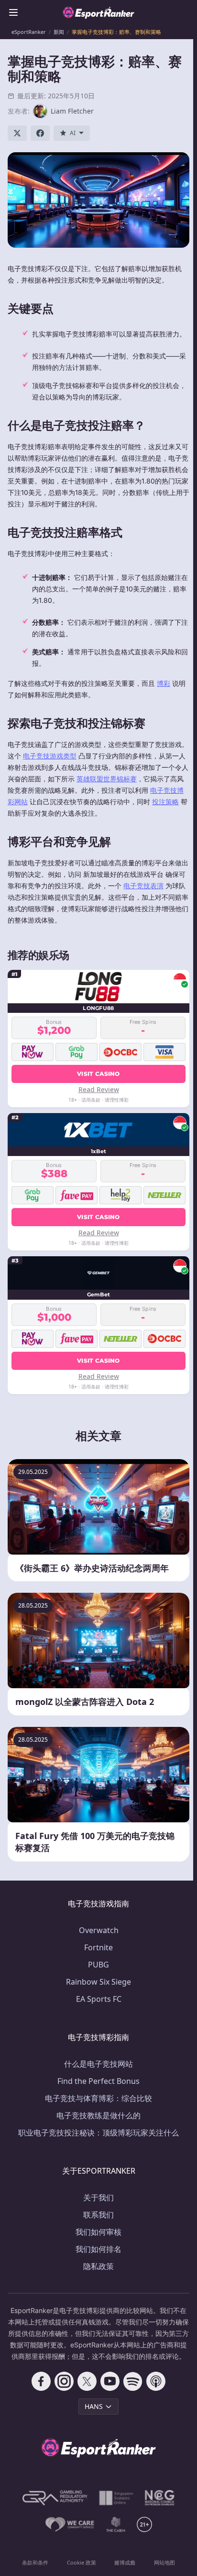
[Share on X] (17, 133)
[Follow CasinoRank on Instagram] (64, 2381)
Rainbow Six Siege (98, 1982)
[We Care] (70, 2524)
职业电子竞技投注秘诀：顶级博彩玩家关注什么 (98, 2133)
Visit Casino (98, 1074)
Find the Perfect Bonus (98, 2081)
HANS (94, 2406)
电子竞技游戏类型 (50, 756)
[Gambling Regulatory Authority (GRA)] (55, 2498)
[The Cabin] (116, 2524)
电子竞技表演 (143, 886)
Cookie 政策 (82, 2562)
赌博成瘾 (125, 2562)
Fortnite (98, 1947)
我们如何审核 (98, 2232)
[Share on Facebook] (40, 133)
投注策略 (165, 802)
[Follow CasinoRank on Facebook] (41, 2381)
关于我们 (98, 2197)
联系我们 (98, 2215)
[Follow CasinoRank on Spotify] (133, 2381)
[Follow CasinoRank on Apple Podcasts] (156, 2381)
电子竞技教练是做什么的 (98, 2115)
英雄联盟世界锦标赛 (107, 779)
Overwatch (99, 1930)
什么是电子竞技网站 (98, 2064)
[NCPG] (160, 2498)
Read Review (99, 1089)
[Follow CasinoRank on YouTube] (110, 2381)
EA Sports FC (99, 1999)
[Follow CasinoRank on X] (87, 2381)
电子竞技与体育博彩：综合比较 (98, 2098)
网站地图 (164, 2562)
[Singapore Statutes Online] (116, 2498)
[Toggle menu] (13, 12)
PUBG (98, 1965)
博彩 (164, 683)
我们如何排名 (98, 2249)
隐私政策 (98, 2266)
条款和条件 (35, 2562)
